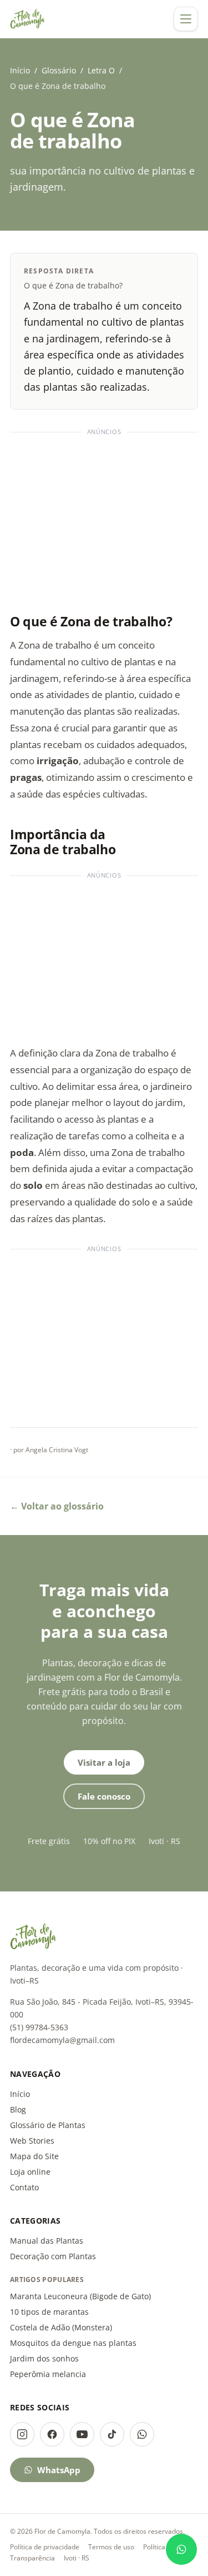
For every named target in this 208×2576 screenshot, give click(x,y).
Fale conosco (104, 1796)
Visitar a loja (104, 1762)
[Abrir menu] (186, 19)
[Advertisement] (104, 518)
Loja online (30, 2172)
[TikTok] (112, 2434)
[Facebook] (52, 2434)
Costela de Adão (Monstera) (61, 2327)
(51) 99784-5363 (39, 2027)
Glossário (59, 70)
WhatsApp (59, 2470)
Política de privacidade (45, 2547)
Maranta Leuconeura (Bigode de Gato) (80, 2296)
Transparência (32, 2558)
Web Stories (32, 2141)
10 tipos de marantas (49, 2312)
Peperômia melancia (48, 2374)
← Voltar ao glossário (57, 1506)
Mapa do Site (34, 2156)
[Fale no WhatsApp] (181, 2549)
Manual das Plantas (47, 2241)
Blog (18, 2109)
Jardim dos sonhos (44, 2358)
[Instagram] (22, 2434)
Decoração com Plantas (53, 2256)
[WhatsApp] (142, 2434)
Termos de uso (111, 2547)
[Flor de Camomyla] (27, 19)
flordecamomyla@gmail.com (62, 2040)
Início (20, 70)
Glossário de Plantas (48, 2125)
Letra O (101, 70)
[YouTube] (82, 2434)
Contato (24, 2187)
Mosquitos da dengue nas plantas (73, 2343)
